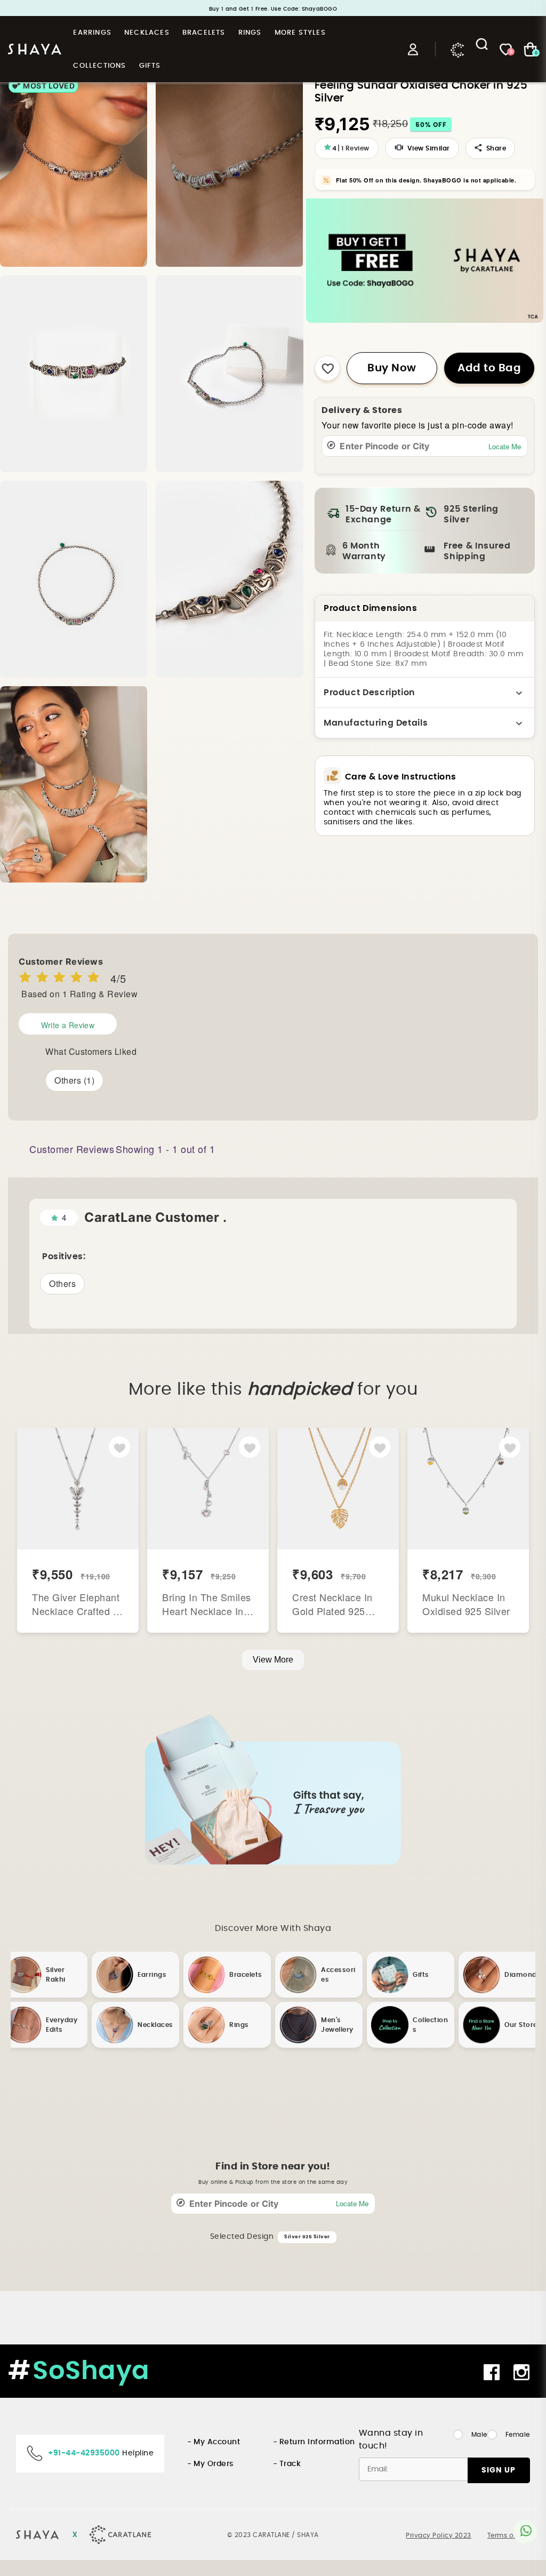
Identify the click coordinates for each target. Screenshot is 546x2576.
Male (479, 2435)
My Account (217, 2442)
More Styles (300, 33)
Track (290, 2464)
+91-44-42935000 (84, 2453)
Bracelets (204, 33)
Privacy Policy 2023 (439, 2535)
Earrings (92, 33)
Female (518, 2435)
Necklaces (147, 33)
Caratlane (457, 49)
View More (273, 1660)
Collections (99, 66)
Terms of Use (509, 2535)
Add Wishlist (120, 1448)
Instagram (523, 2372)
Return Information (317, 2442)
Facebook (493, 2372)
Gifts (150, 66)
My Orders (214, 2464)
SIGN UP (499, 2470)
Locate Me (505, 446)
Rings (250, 33)
